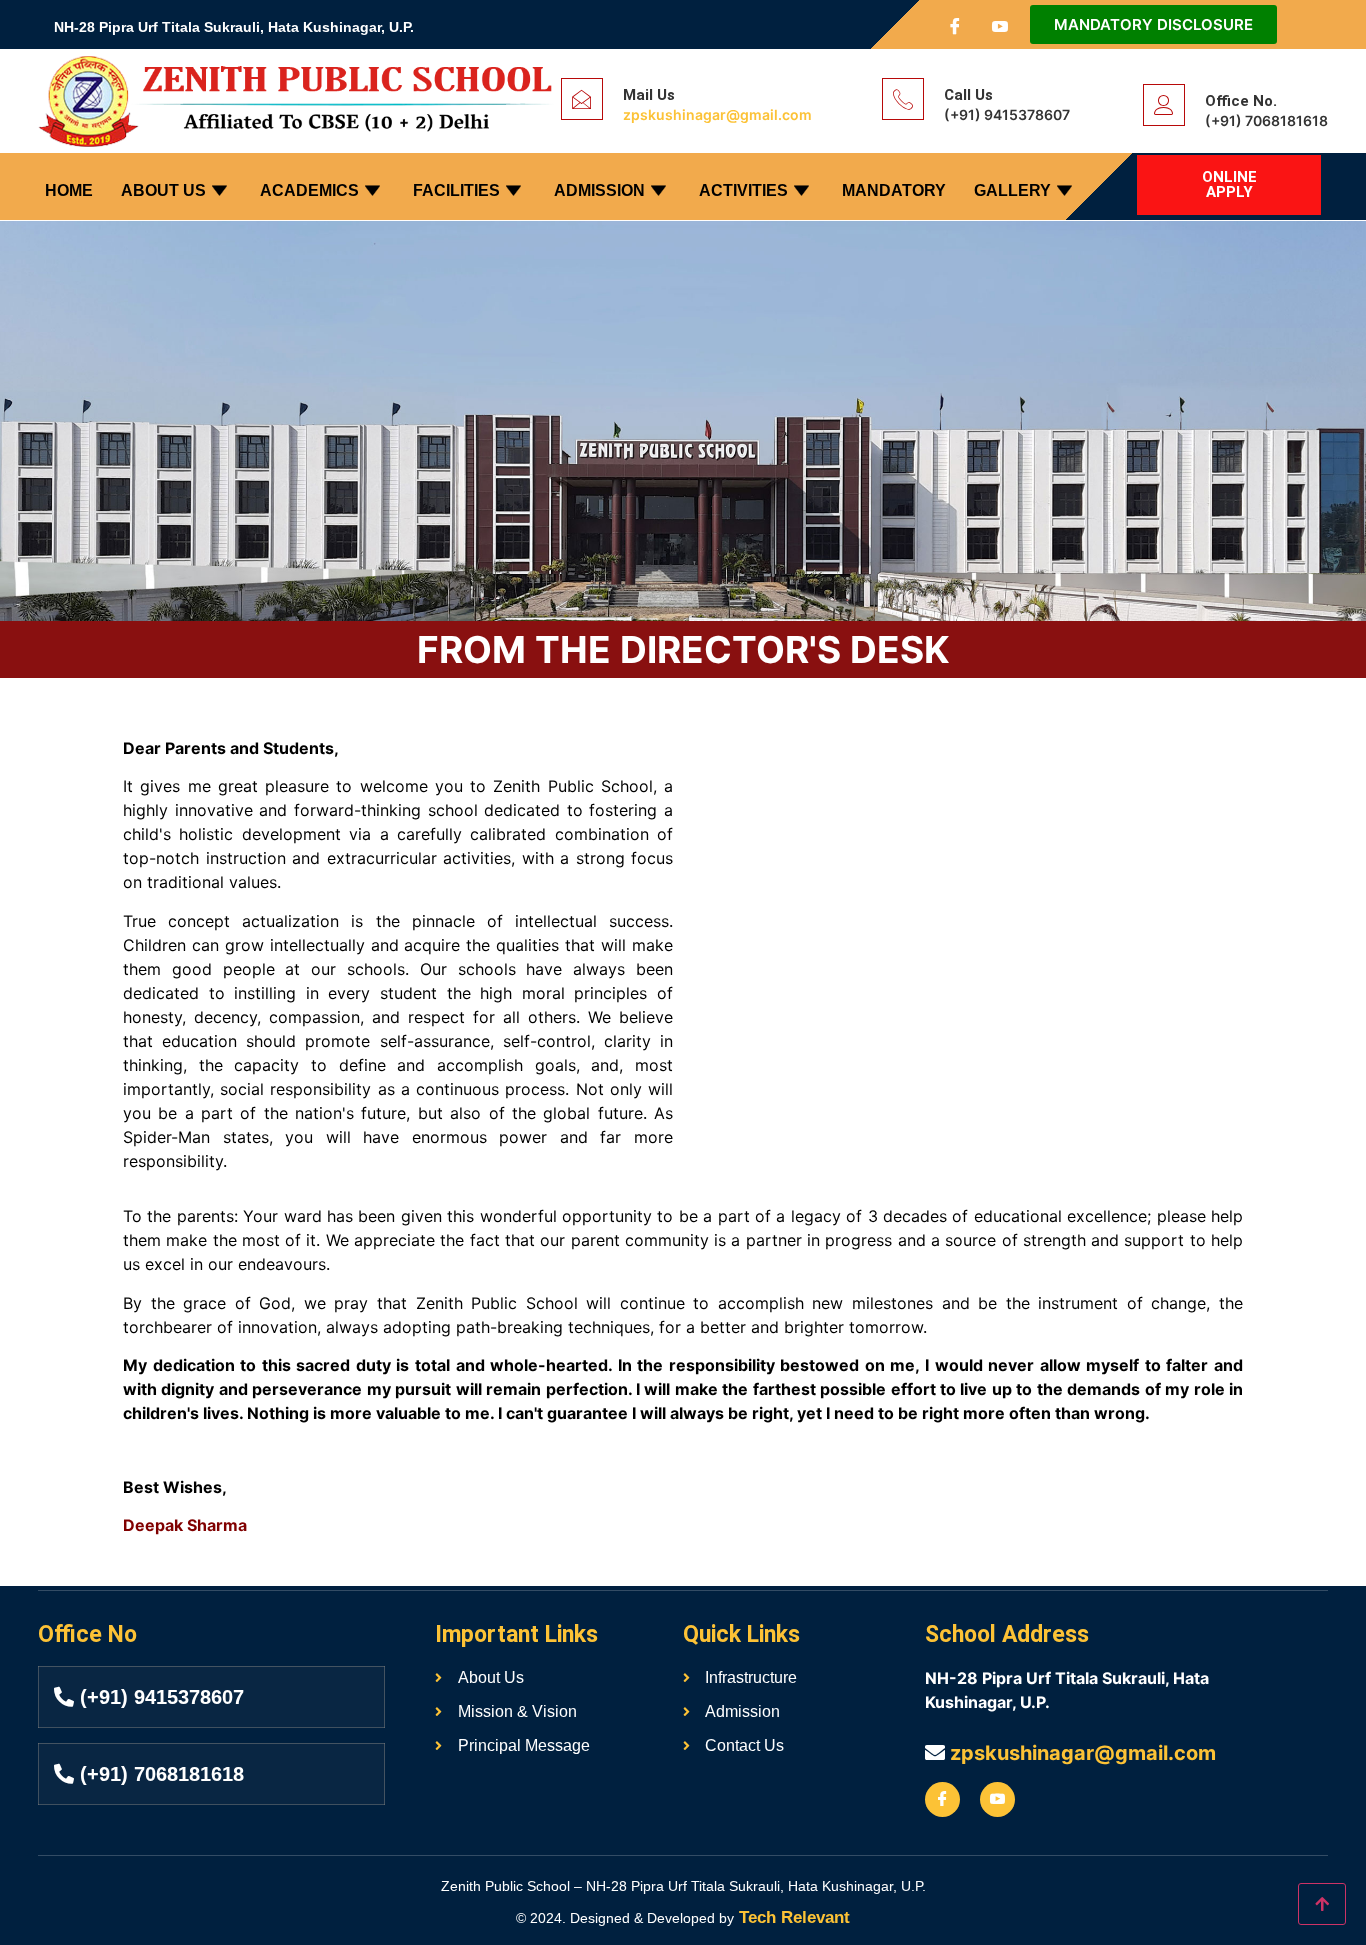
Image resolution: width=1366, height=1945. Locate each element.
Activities (743, 190)
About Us (163, 190)
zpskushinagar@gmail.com (717, 114)
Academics (309, 190)
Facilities (456, 190)
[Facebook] (955, 25)
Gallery (1012, 190)
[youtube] (1000, 25)
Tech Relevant (792, 1917)
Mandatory (894, 190)
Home (69, 190)
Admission (599, 190)
